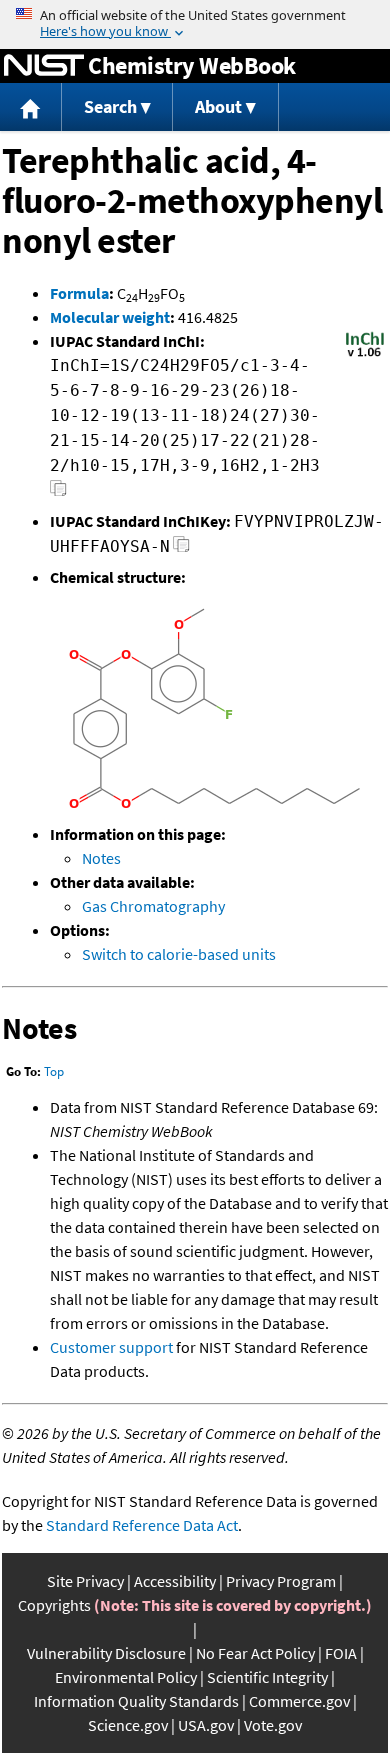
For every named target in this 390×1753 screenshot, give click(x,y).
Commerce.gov (299, 1701)
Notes (101, 858)
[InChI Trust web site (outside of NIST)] (365, 355)
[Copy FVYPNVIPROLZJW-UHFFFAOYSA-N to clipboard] (181, 549)
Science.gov (128, 1725)
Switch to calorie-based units (179, 954)
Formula (79, 293)
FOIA (341, 1653)
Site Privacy (85, 1581)
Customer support (111, 1347)
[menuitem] (31, 107)
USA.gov (206, 1725)
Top (54, 1071)
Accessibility (175, 1581)
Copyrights (54, 1605)
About (218, 106)
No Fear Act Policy (255, 1653)
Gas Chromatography (153, 906)
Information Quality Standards (136, 1701)
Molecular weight (110, 317)
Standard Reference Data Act (142, 1525)
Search (110, 106)
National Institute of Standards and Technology (44, 66)
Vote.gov (273, 1725)
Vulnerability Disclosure (106, 1653)
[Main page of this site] (31, 107)
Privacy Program (281, 1581)
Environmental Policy (126, 1677)
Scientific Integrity (267, 1677)
